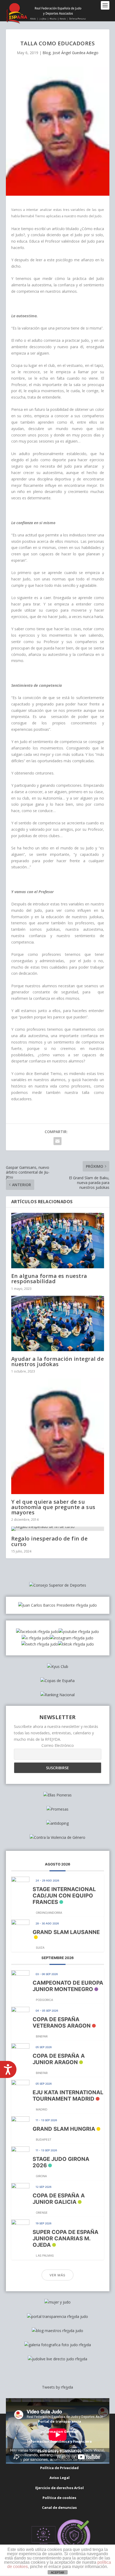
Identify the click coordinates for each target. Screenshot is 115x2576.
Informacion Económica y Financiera (59, 2441)
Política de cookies (59, 2498)
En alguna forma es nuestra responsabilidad (49, 1279)
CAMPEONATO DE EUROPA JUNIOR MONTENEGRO (68, 1986)
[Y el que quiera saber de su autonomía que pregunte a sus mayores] (58, 1436)
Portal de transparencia (60, 2421)
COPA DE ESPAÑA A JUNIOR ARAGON (59, 2059)
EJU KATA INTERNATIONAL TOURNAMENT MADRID (68, 2096)
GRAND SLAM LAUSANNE (66, 1932)
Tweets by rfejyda (57, 2387)
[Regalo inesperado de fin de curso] (58, 1529)
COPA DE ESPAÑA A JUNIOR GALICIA (59, 2199)
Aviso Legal (60, 2478)
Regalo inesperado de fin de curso (49, 1541)
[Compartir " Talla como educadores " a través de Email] (57, 1141)
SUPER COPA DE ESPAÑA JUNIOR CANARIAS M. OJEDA (66, 2238)
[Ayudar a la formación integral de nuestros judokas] (58, 1323)
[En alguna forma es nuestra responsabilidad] (58, 1241)
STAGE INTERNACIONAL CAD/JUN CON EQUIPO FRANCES (64, 1896)
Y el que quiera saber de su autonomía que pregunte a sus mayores (53, 1507)
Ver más (57, 2275)
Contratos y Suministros (60, 2451)
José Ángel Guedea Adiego (76, 53)
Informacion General (59, 2431)
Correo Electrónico (58, 1745)
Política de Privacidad (59, 2468)
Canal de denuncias (59, 2507)
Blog (47, 53)
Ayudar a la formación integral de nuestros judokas (58, 1361)
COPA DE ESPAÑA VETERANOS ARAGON (62, 2023)
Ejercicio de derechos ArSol (60, 2488)
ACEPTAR (57, 2573)
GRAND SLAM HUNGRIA (64, 2129)
